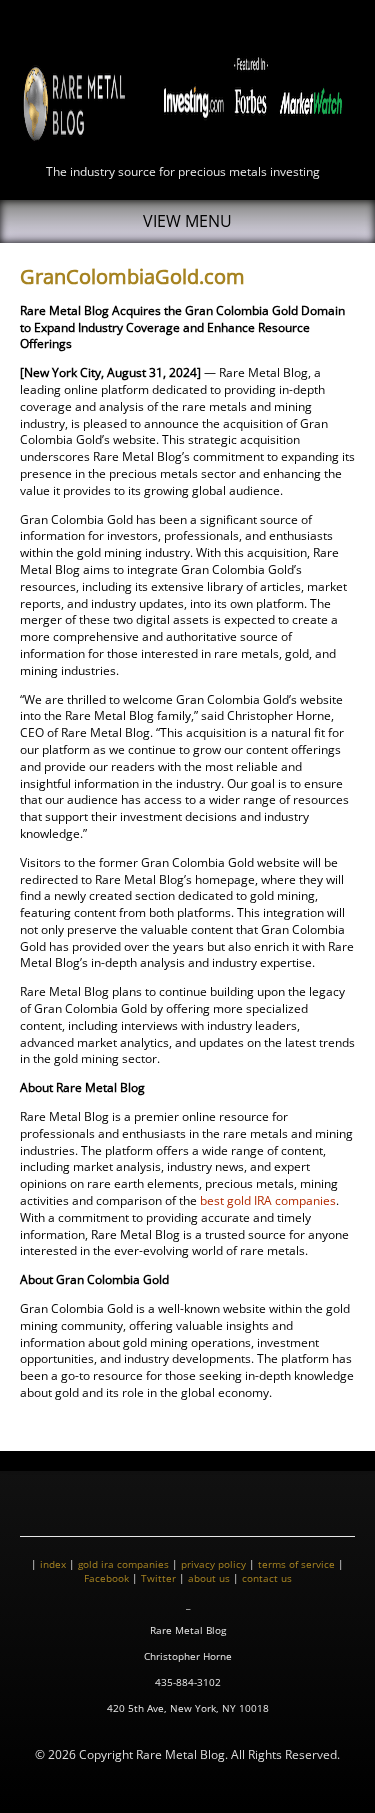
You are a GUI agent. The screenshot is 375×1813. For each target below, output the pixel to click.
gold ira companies (123, 1564)
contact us (267, 1578)
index (53, 1564)
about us (209, 1578)
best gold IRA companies (268, 1200)
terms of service (296, 1564)
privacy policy (213, 1564)
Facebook (106, 1578)
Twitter (158, 1578)
